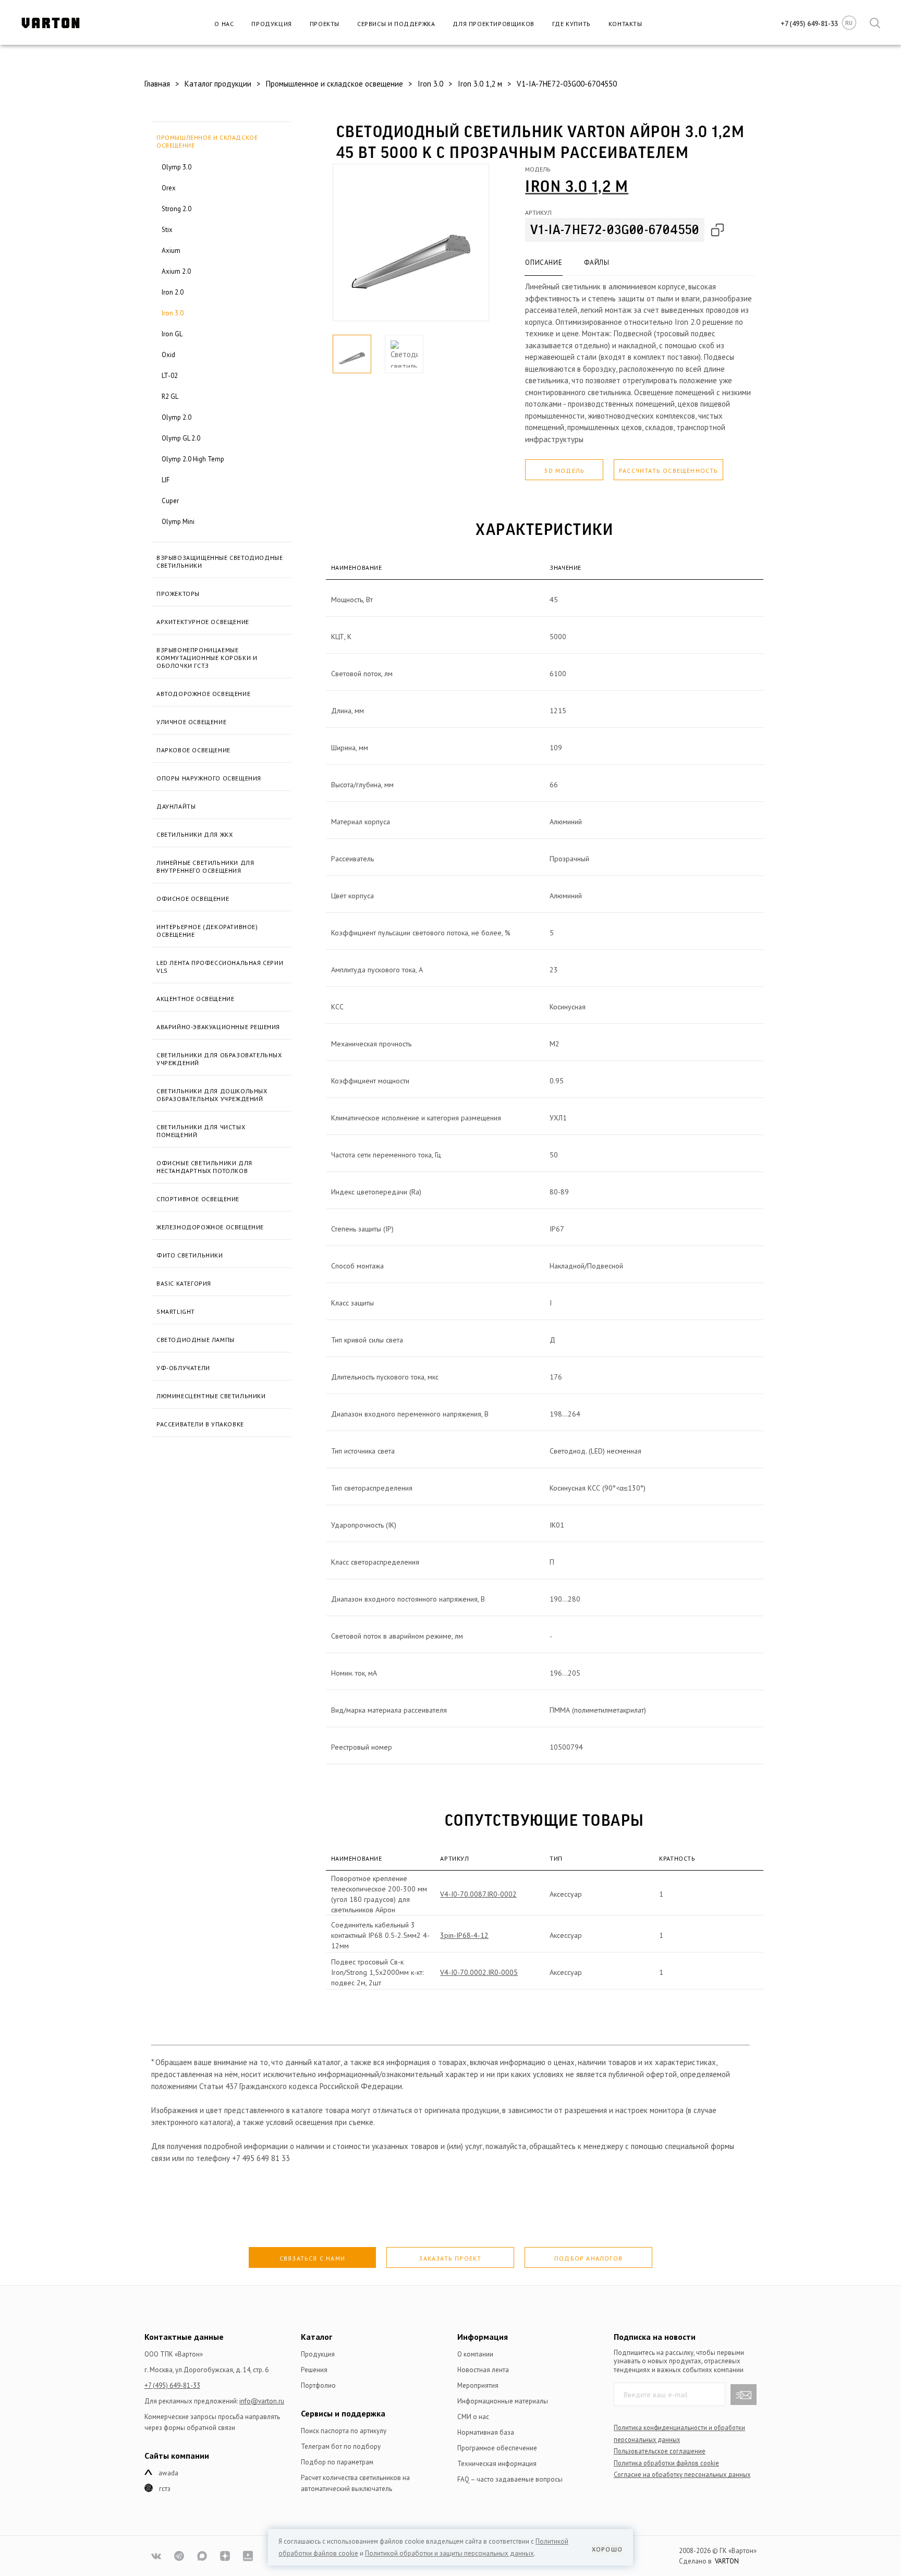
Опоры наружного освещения (209, 778)
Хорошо (607, 2549)
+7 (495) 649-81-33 (172, 2385)
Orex (169, 188)
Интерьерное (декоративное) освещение (207, 931)
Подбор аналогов (588, 2258)
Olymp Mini (178, 522)
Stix (167, 230)
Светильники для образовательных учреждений (219, 1059)
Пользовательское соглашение (660, 2451)
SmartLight (176, 1311)
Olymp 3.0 (176, 167)
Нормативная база (486, 2432)
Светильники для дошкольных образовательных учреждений (212, 1095)
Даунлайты (176, 806)
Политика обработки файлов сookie (666, 2463)
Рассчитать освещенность (669, 471)
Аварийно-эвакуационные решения (218, 1027)
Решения (314, 2370)
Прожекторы (178, 594)
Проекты (325, 24)
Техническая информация (497, 2464)
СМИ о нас (473, 2417)
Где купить (571, 24)
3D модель (564, 471)
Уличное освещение (191, 722)
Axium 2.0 (176, 271)
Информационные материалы (503, 2401)
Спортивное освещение (198, 1199)
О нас (224, 24)
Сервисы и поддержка (396, 24)
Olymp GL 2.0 (181, 438)
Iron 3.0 (173, 313)
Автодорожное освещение (203, 694)
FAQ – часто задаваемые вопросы (510, 2479)
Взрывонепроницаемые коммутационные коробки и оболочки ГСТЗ (207, 658)
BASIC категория (184, 1283)
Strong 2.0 (176, 209)
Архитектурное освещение (203, 622)
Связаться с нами (312, 2258)
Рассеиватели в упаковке (200, 1424)
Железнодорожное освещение (210, 1227)
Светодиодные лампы (196, 1340)
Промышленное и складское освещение (207, 141)
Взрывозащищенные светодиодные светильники (220, 561)
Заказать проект (450, 2258)
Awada (168, 2473)
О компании (475, 2354)
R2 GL (170, 396)
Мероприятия (478, 2385)
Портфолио (318, 2385)
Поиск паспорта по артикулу (344, 2431)
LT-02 (170, 376)
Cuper (170, 501)
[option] (411, 242)
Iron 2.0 (173, 292)
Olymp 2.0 (176, 417)
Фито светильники (190, 1255)
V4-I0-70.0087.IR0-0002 (478, 1894)
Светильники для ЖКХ (194, 834)
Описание (544, 263)
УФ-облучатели (183, 1368)
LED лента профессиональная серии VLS (220, 967)
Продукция (271, 24)
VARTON (727, 2561)
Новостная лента (483, 2370)
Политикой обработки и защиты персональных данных (449, 2553)
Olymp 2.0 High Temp (193, 459)
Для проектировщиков (493, 24)
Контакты (625, 24)
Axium (171, 251)
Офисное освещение (193, 899)
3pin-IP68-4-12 (464, 1935)
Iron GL (172, 334)
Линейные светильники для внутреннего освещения (205, 866)
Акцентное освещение (195, 999)
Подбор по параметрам (337, 2462)
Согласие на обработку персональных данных (682, 2474)
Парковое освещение (193, 750)
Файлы (596, 263)
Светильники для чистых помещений (201, 1131)
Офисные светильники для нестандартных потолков (204, 1167)
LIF (166, 480)
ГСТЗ (165, 2489)
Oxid (168, 355)
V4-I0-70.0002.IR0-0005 (479, 1972)
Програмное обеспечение (497, 2448)
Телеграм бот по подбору (341, 2446)
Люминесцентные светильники (211, 1396)
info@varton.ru (262, 2401)
